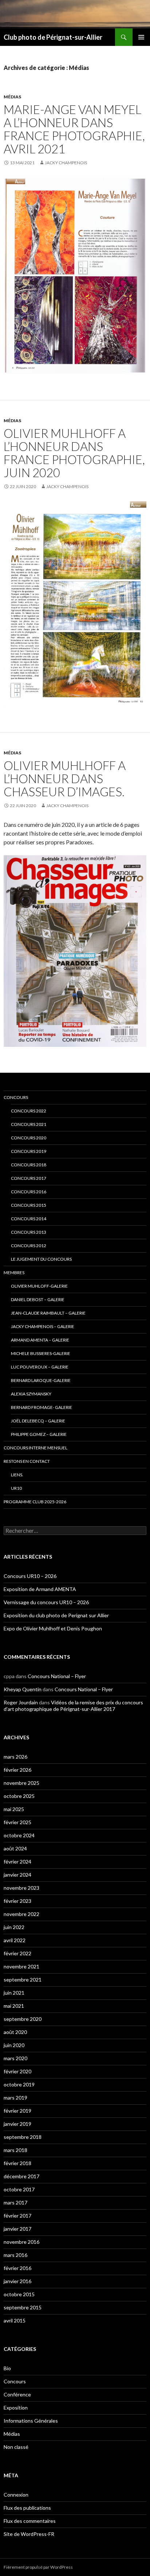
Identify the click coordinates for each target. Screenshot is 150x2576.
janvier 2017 (17, 2229)
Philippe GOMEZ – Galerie (39, 1434)
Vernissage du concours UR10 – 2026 (46, 1602)
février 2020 (17, 2071)
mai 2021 (14, 2006)
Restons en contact (27, 1461)
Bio (7, 2368)
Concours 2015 (29, 1205)
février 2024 (17, 1862)
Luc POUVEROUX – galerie (40, 1367)
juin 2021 (14, 1993)
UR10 (16, 1488)
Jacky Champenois (66, 163)
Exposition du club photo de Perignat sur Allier (56, 1615)
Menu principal (141, 37)
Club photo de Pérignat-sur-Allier (53, 37)
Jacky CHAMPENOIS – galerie (43, 1326)
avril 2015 (15, 2320)
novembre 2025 (21, 1783)
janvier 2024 (17, 1875)
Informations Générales (31, 2421)
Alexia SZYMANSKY (31, 1394)
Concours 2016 (29, 1192)
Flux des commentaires (30, 2521)
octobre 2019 (19, 2084)
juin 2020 (14, 2045)
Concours (16, 1097)
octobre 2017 (19, 2189)
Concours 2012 (29, 1246)
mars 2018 (15, 2150)
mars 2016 (15, 2255)
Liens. (17, 1475)
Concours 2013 (29, 1232)
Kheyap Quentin (23, 1689)
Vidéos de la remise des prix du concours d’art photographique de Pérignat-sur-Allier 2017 (73, 1706)
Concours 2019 (29, 1151)
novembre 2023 (21, 1888)
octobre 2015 (19, 2294)
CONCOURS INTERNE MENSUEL (35, 1448)
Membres (14, 1273)
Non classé (16, 2447)
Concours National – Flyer (57, 1676)
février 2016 (17, 2268)
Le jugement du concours (41, 1259)
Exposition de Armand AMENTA (40, 1589)
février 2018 (17, 2163)
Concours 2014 (29, 1219)
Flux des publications (27, 2508)
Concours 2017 (29, 1178)
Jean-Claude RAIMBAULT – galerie (48, 1313)
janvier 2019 (17, 2124)
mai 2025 (14, 1809)
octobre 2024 (19, 1835)
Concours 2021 (29, 1124)
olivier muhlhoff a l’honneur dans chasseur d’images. (65, 778)
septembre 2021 (23, 1980)
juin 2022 (14, 1927)
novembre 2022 (21, 1914)
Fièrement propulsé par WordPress (38, 2567)
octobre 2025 (19, 1796)
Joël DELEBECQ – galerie (38, 1421)
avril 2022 (15, 1940)
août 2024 (15, 1848)
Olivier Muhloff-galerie (39, 1286)
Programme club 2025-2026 (35, 1502)
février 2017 (17, 2216)
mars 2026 (15, 1757)
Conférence (17, 2394)
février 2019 (17, 2111)
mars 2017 (15, 2202)
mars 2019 (15, 2098)
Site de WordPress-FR (29, 2534)
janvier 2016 (17, 2281)
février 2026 (17, 1770)
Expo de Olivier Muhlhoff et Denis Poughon (53, 1628)
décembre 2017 (21, 2176)
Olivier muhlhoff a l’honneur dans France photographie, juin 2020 (74, 453)
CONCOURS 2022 (29, 1111)
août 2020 (15, 2032)
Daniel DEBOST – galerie (38, 1299)
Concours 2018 (29, 1165)
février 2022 (17, 1953)
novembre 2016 (21, 2242)
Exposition (16, 2408)
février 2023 (17, 1901)
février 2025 (17, 1822)
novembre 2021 (21, 1966)
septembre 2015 (23, 2307)
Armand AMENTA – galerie (40, 1340)
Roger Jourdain (21, 1702)
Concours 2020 (29, 1138)
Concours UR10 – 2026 (30, 1576)
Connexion (16, 2495)
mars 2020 (15, 2058)
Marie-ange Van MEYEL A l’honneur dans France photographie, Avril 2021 (74, 129)
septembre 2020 (23, 2019)
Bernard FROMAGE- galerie (42, 1407)
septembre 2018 (23, 2137)
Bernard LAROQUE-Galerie (41, 1380)
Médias (12, 97)
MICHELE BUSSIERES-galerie (41, 1353)
